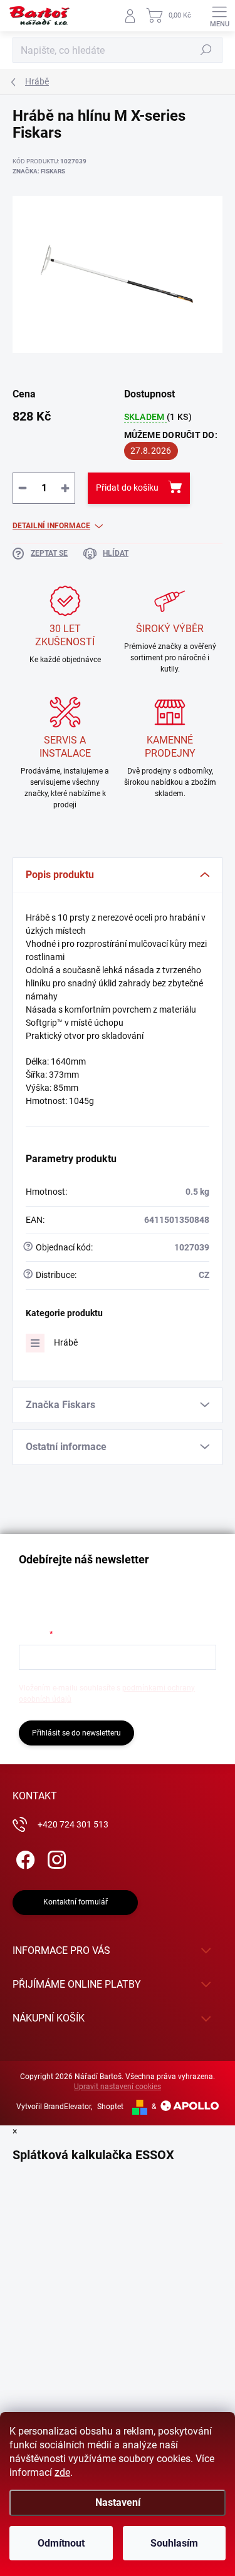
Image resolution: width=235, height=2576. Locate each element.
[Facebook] (23, 1858)
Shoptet (110, 2107)
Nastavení (118, 2502)
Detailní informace (51, 526)
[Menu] (219, 16)
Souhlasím (174, 2543)
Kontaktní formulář (76, 1902)
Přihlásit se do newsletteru (76, 1733)
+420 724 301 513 (73, 1824)
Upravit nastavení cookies (118, 2087)
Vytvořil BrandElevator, (54, 2107)
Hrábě (66, 1342)
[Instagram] (55, 1858)
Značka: (39, 171)
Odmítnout (61, 2543)
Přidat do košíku (127, 488)
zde (62, 2472)
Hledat (206, 50)
